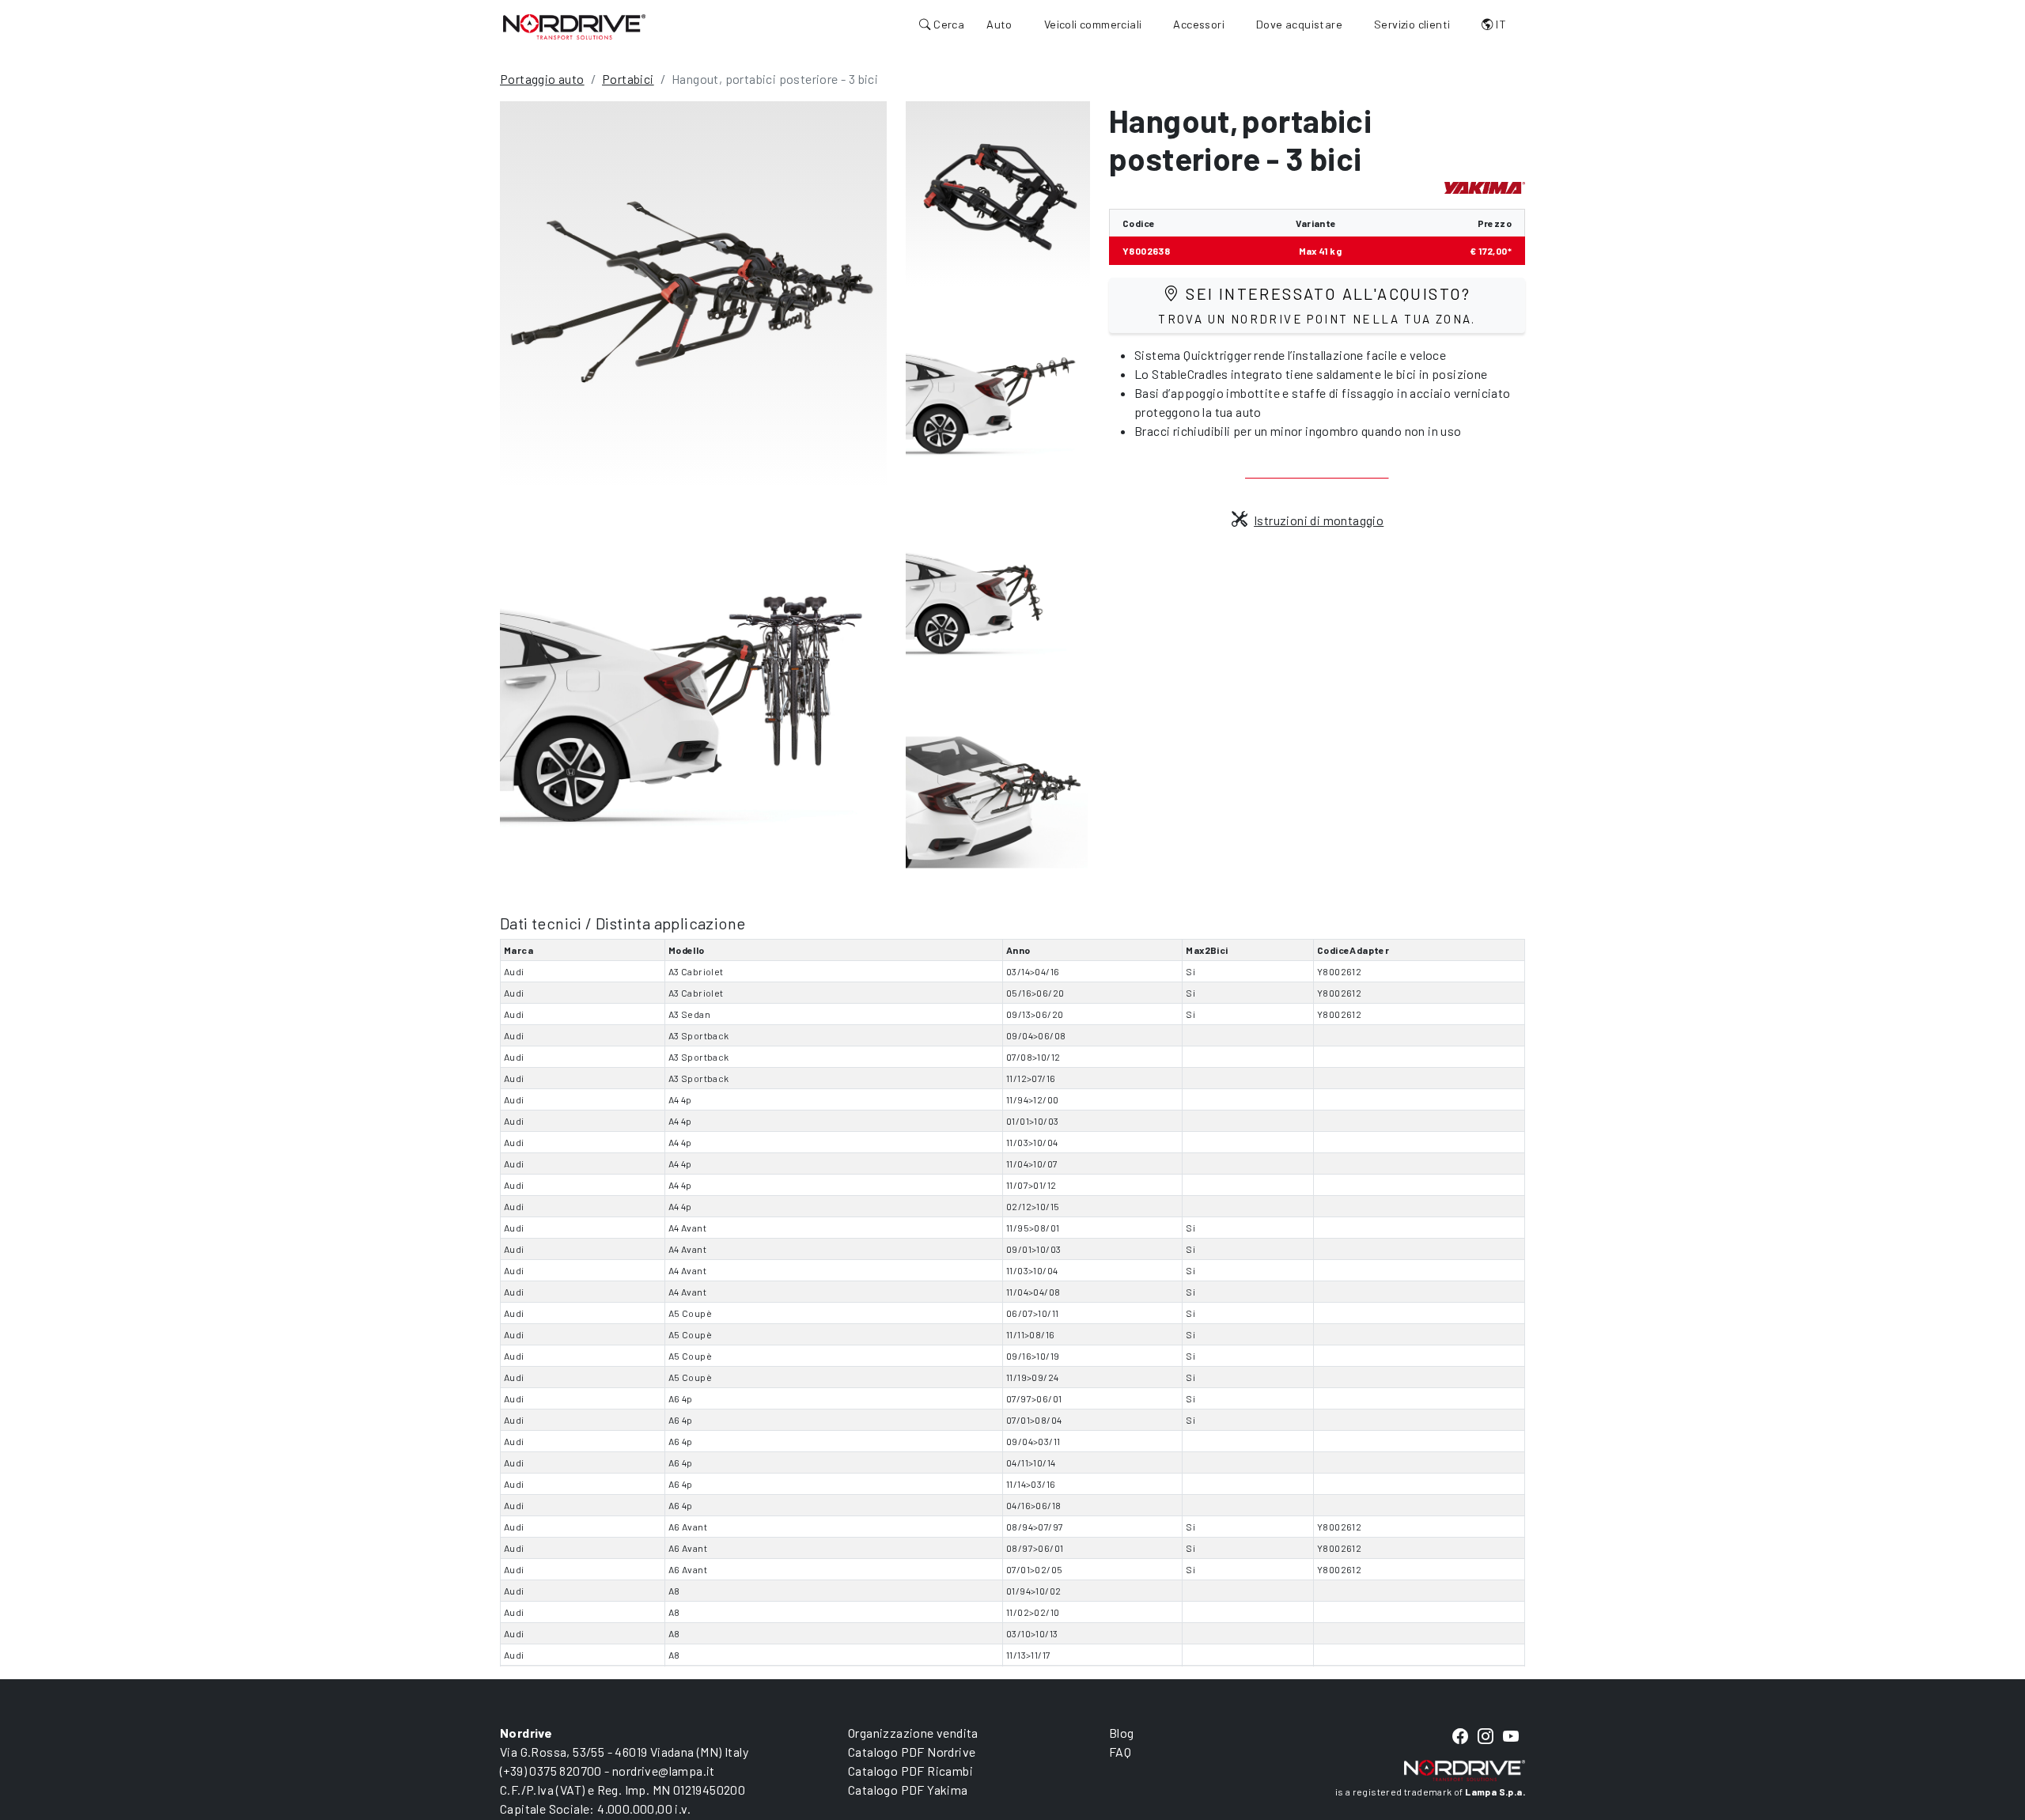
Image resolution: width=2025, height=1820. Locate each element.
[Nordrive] (574, 26)
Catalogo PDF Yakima (908, 1790)
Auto (999, 24)
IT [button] (1500, 24)
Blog (1122, 1733)
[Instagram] (1486, 1737)
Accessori (1199, 24)
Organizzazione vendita (913, 1733)
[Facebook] (1460, 1737)
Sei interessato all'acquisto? (1317, 305)
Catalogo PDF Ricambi (910, 1771)
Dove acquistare (1299, 24)
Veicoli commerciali (1093, 24)
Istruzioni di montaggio (1319, 520)
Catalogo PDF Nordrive (912, 1752)
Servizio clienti (1412, 24)
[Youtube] (1511, 1737)
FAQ (1120, 1752)
